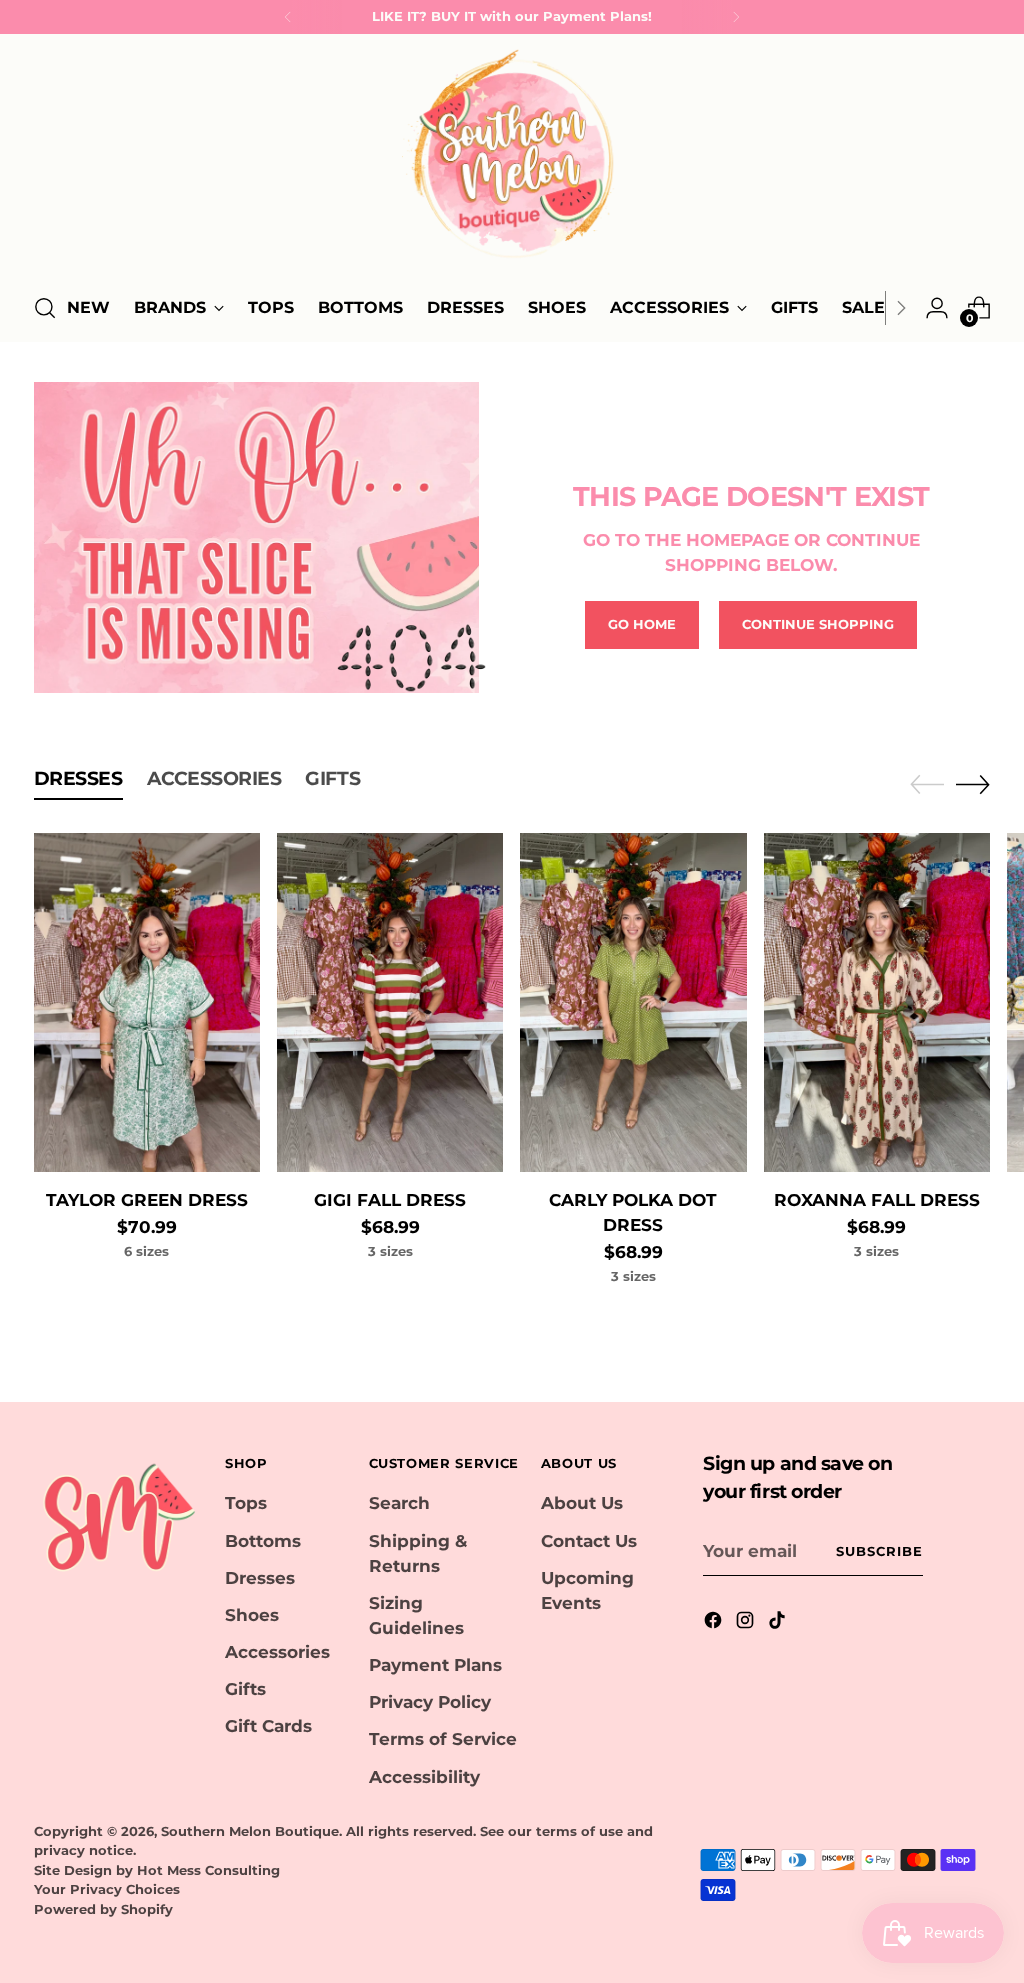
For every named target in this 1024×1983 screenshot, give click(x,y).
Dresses (260, 1578)
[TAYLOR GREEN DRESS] (147, 1002)
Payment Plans (435, 1665)
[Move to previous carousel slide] (927, 785)
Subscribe (879, 1551)
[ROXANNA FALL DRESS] (877, 1002)
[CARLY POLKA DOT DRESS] (633, 1002)
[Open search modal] (45, 308)
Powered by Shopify (103, 1909)
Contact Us (589, 1541)
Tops (246, 1503)
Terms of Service (443, 1739)
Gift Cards (268, 1726)
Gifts (245, 1689)
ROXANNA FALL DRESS (877, 1200)
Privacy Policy (430, 1702)
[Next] (736, 17)
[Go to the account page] (937, 308)
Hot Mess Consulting (208, 1870)
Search (399, 1503)
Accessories (277, 1652)
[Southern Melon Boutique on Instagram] (747, 1623)
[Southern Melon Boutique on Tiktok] (779, 1623)
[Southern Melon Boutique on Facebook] (715, 1623)
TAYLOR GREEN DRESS (147, 1200)
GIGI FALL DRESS (390, 1200)
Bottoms (263, 1541)
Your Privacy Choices (107, 1889)
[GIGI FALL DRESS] (390, 1002)
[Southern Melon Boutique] (512, 160)
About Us (582, 1503)
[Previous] (288, 17)
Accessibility (424, 1777)
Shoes (252, 1615)
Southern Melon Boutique (250, 1831)
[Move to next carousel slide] (973, 784)
